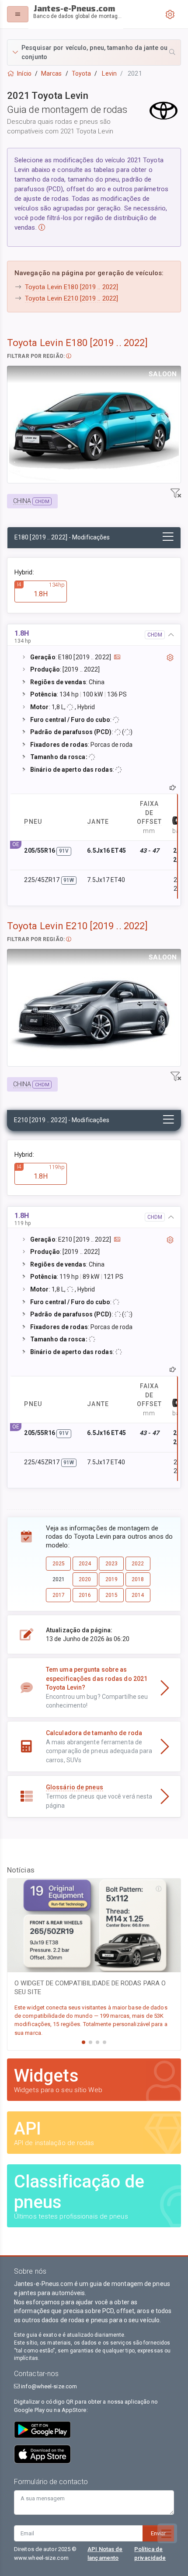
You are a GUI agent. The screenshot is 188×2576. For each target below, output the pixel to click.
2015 (111, 1595)
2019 (111, 1579)
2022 (138, 1564)
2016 (85, 1595)
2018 (138, 1579)
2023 (111, 1564)
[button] (94, 52)
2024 (85, 1564)
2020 (85, 1579)
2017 (59, 1595)
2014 (138, 1595)
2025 (59, 1564)
